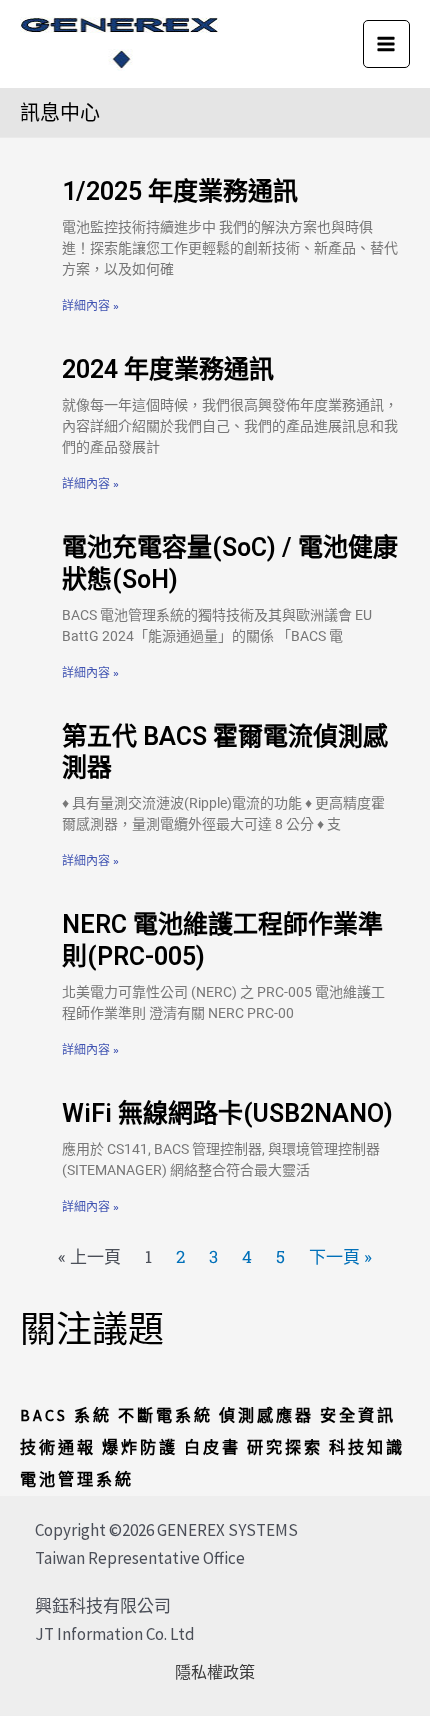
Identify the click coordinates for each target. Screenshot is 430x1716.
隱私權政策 (215, 1672)
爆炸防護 (140, 1447)
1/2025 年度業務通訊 (180, 191)
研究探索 (285, 1447)
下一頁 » (340, 1256)
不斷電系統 (165, 1415)
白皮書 (212, 1447)
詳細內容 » (90, 306)
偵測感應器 (266, 1415)
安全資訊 (358, 1415)
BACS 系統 (66, 1415)
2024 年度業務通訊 (168, 369)
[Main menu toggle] (387, 44)
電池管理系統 (77, 1479)
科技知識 (367, 1447)
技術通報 (58, 1447)
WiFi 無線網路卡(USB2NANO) (227, 1113)
